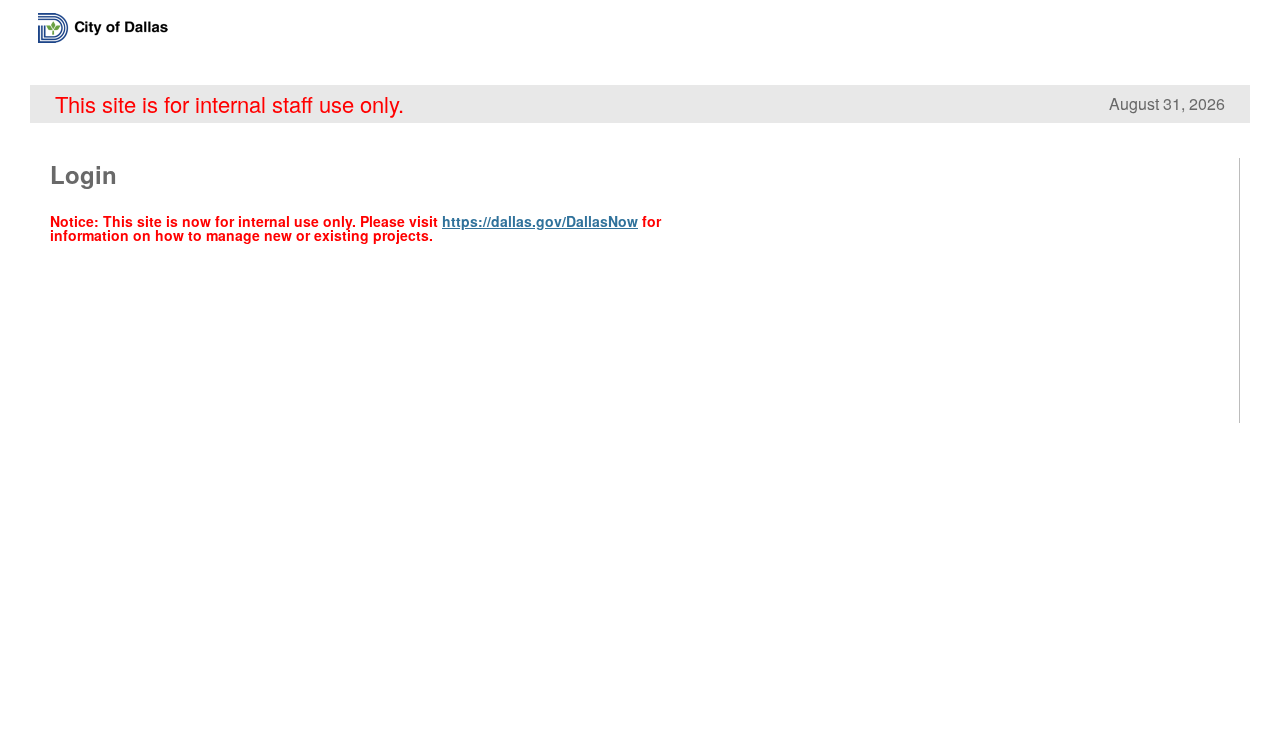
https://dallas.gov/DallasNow (540, 221)
